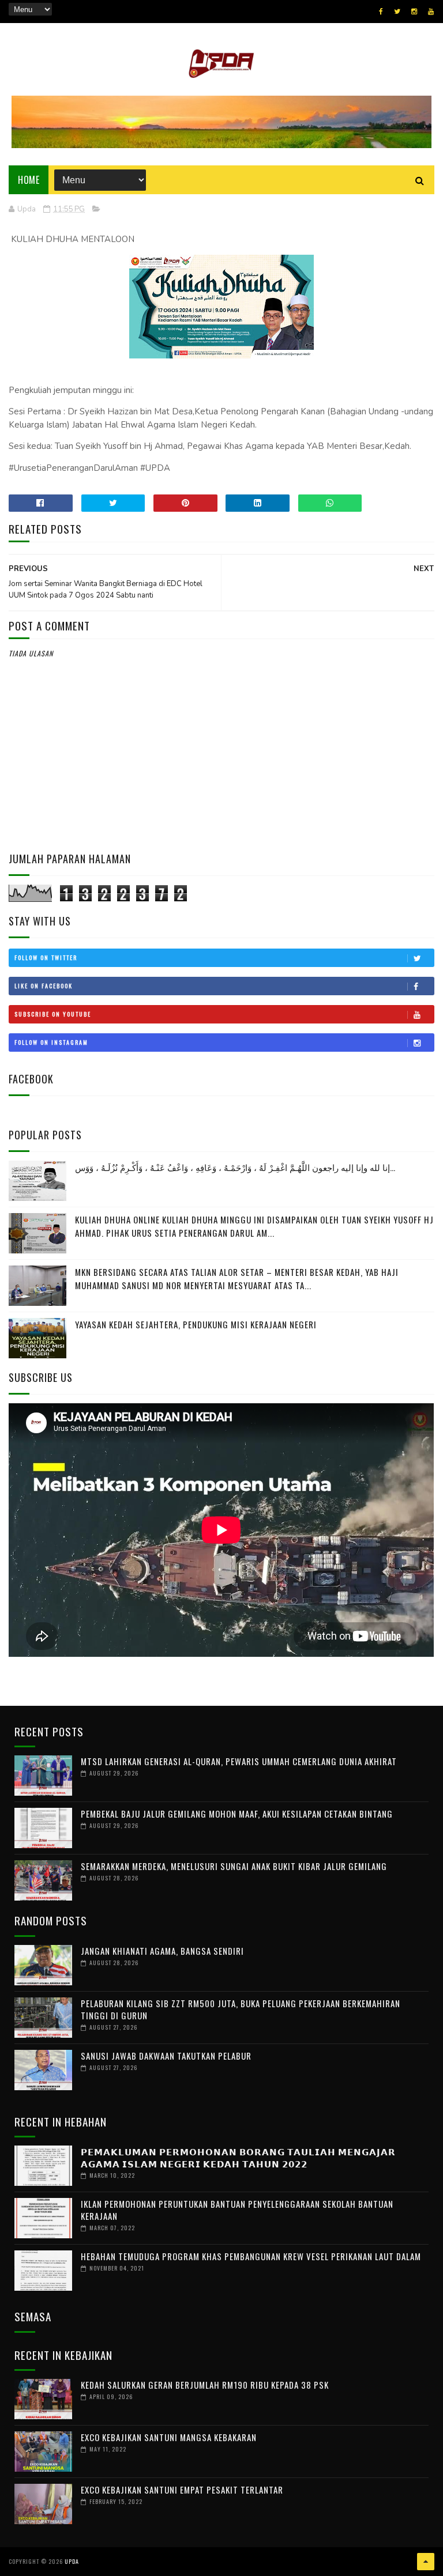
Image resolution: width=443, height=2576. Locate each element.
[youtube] (431, 12)
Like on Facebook (44, 986)
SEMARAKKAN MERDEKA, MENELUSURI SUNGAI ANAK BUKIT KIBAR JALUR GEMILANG (234, 1866)
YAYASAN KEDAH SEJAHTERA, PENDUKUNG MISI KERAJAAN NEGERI (196, 1324)
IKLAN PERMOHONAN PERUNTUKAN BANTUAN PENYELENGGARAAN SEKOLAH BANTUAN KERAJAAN (237, 2210)
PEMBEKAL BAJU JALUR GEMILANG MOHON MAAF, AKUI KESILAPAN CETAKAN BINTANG (237, 1814)
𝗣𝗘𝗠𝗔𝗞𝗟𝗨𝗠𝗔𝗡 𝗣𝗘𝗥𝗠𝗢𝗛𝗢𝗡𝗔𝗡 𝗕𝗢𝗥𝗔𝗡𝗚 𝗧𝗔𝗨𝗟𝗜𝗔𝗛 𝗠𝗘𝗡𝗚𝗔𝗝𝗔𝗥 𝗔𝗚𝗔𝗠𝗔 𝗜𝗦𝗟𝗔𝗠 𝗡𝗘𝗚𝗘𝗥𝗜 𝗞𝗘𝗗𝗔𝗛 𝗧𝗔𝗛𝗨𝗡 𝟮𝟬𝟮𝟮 (238, 2157)
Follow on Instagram (51, 1042)
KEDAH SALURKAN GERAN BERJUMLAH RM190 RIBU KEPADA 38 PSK (205, 2385)
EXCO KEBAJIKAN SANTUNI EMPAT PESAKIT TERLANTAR (182, 2490)
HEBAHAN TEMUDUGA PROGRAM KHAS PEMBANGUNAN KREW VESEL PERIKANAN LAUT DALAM (251, 2256)
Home (29, 180)
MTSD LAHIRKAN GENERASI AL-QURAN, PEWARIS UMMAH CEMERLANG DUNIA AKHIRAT (239, 1761)
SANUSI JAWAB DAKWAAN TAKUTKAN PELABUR (166, 2056)
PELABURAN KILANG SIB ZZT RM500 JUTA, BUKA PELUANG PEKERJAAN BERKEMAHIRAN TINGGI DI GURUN (241, 2009)
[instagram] (414, 12)
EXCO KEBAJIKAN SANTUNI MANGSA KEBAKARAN (169, 2437)
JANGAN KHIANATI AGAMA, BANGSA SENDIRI (162, 1951)
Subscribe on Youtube (53, 1014)
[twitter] (397, 12)
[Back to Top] (426, 2562)
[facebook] (381, 12)
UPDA (72, 2561)
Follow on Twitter (46, 957)
